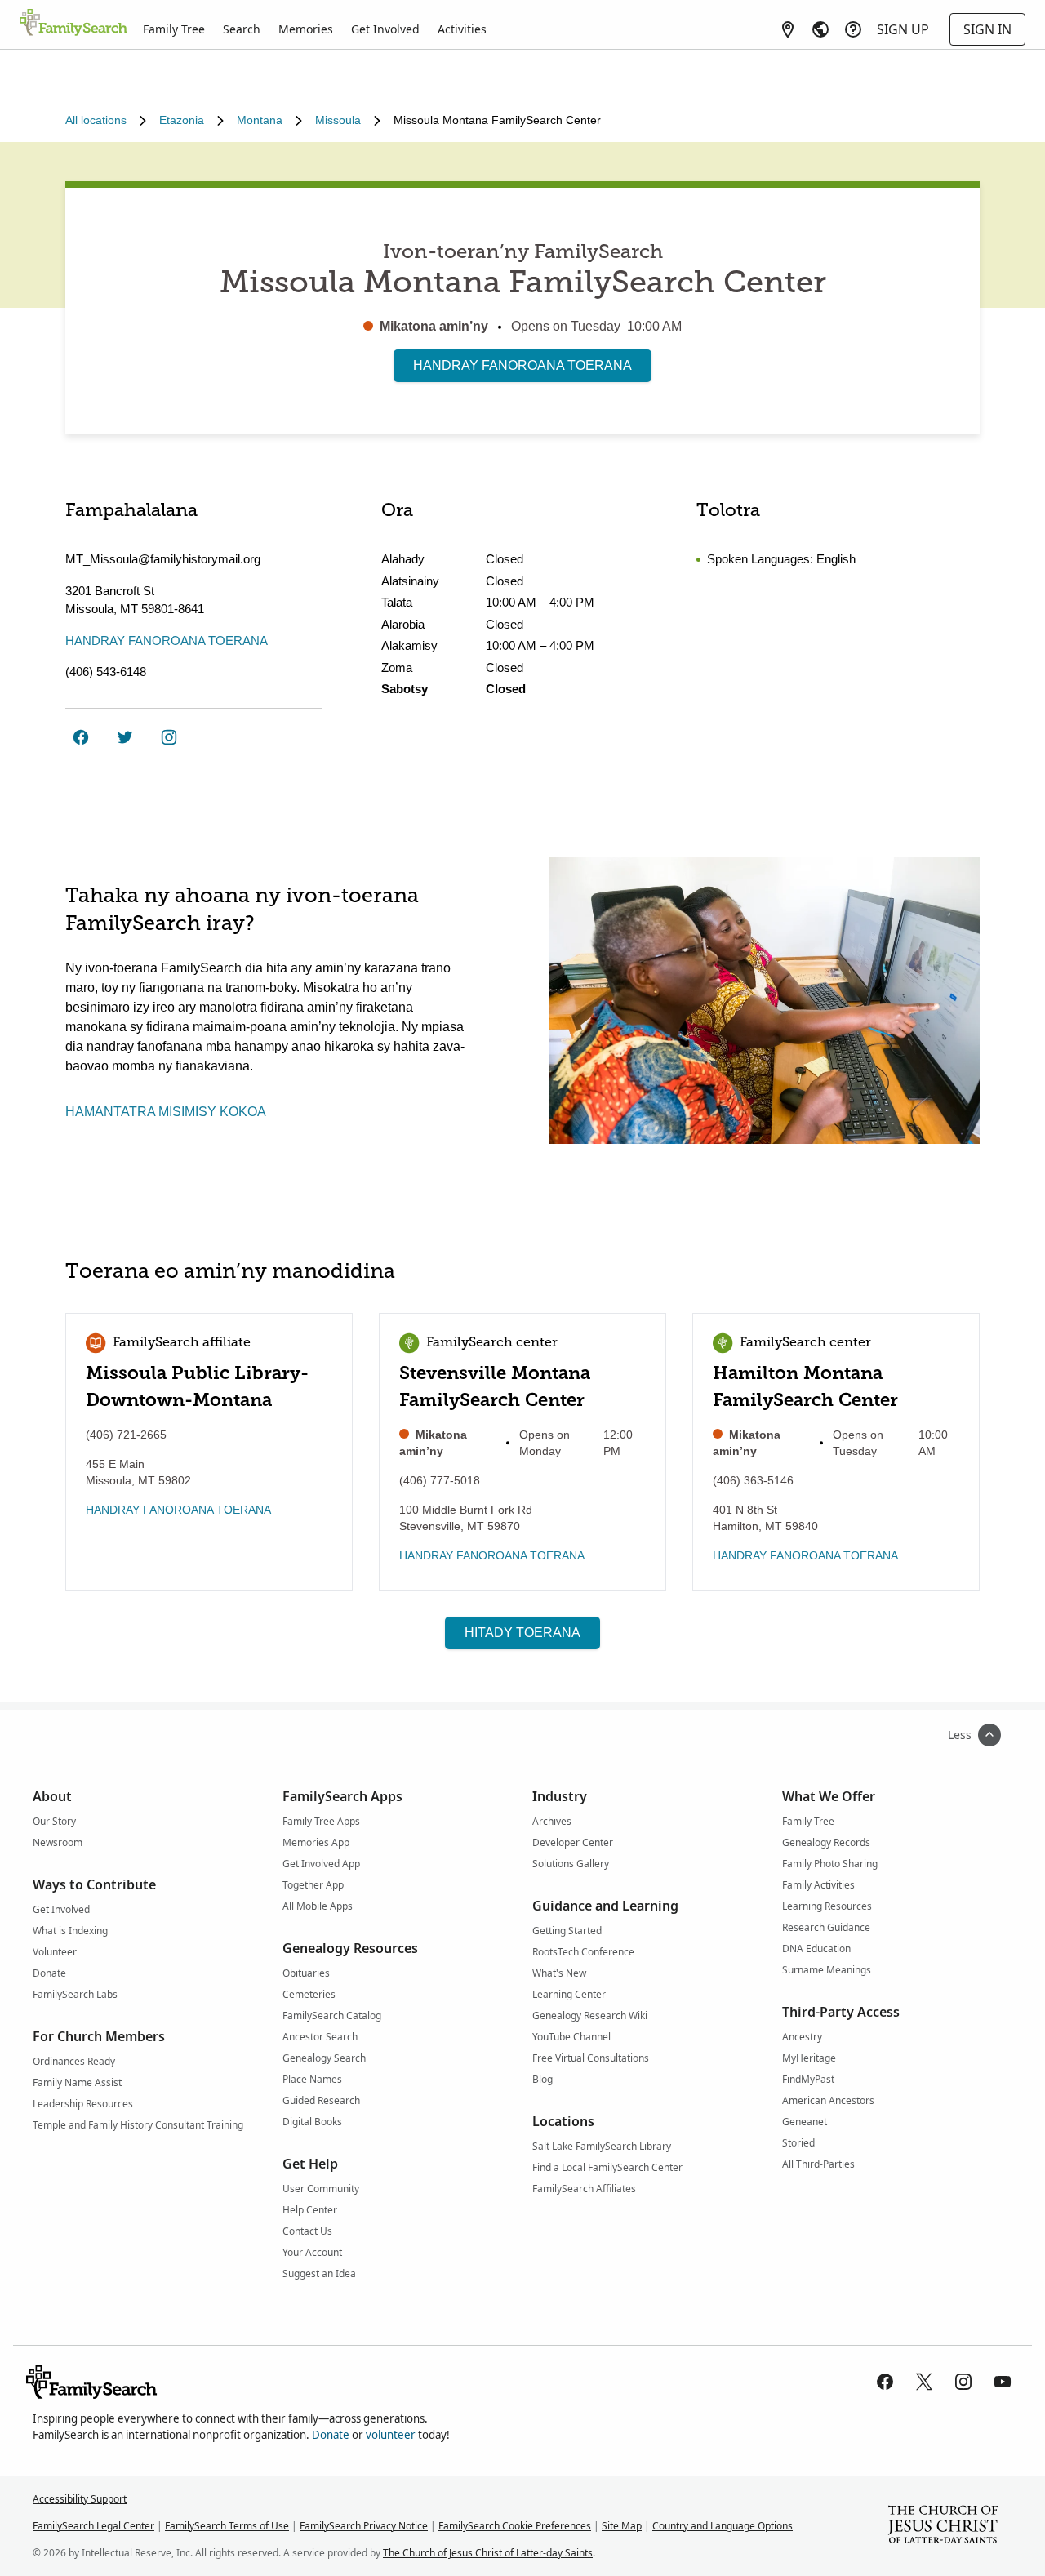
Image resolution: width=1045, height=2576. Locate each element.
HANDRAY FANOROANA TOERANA (522, 365)
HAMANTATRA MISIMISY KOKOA (166, 1112)
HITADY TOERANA (522, 1633)
